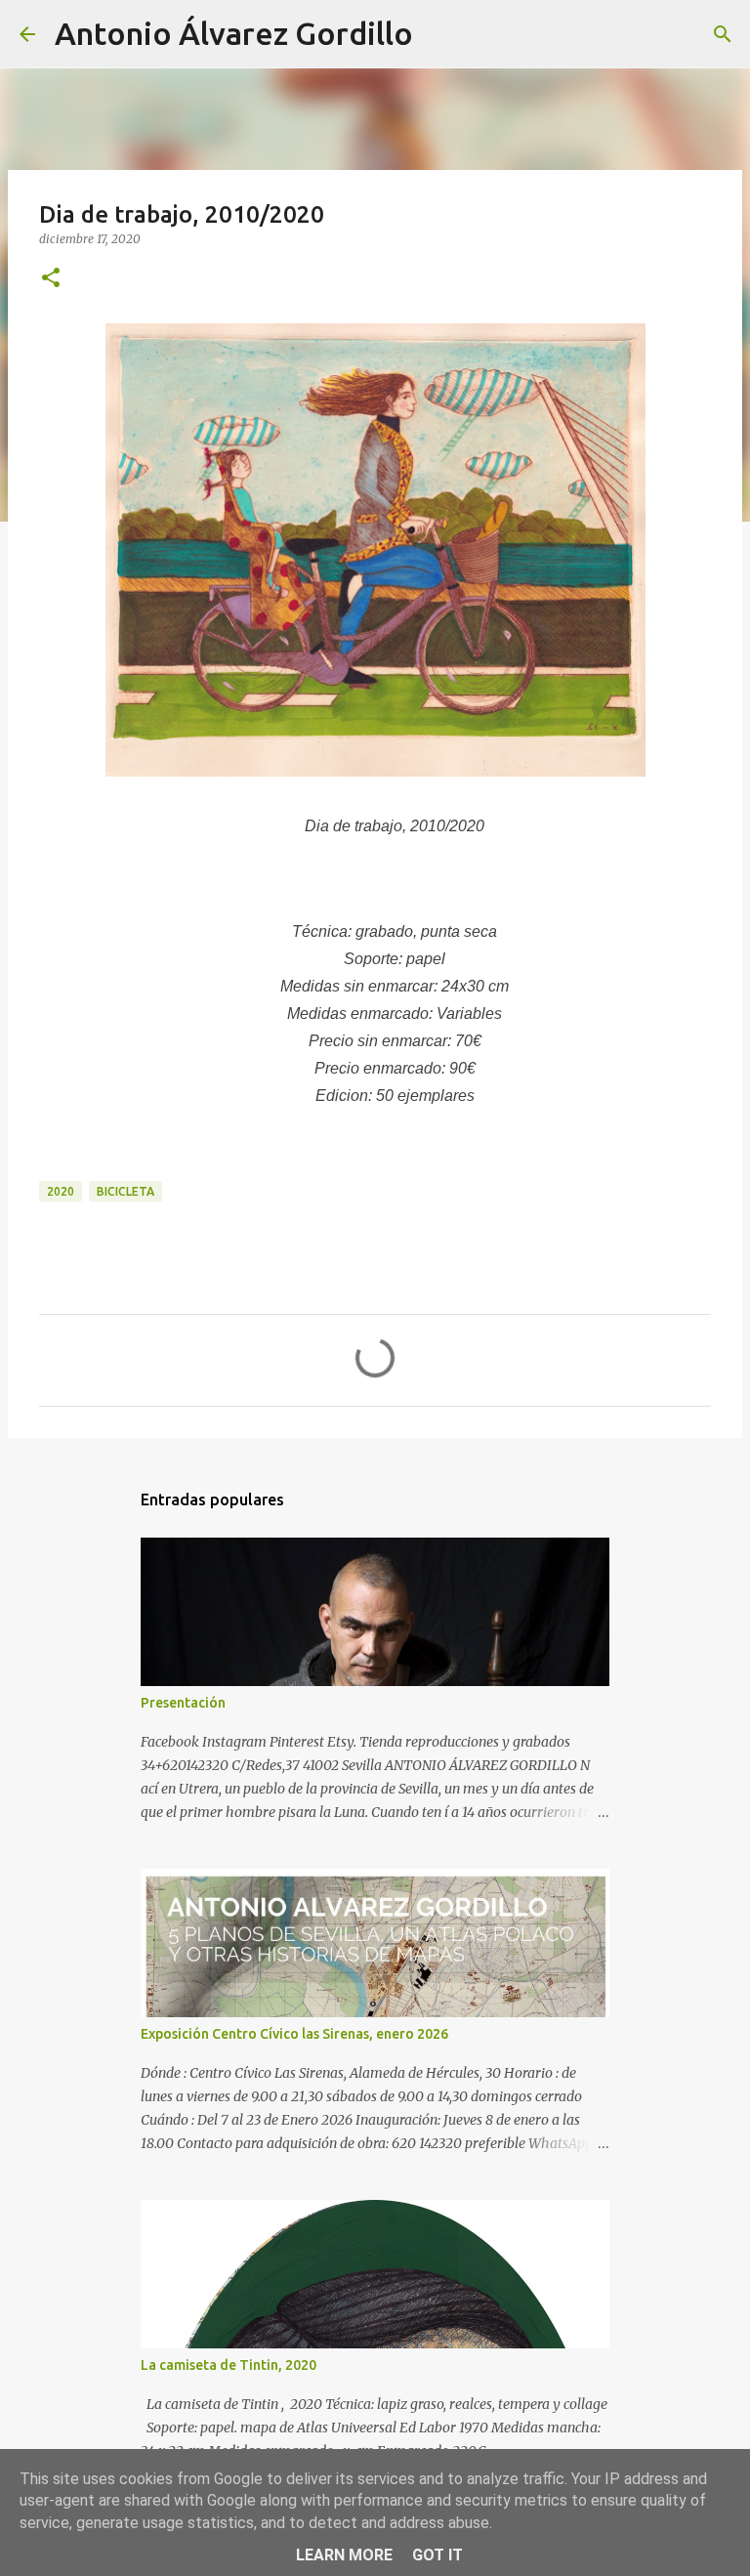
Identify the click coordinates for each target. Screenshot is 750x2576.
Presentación (183, 1703)
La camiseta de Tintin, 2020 (229, 2365)
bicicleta (125, 1191)
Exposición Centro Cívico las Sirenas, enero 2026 (294, 2034)
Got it (437, 2555)
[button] (51, 279)
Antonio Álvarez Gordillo (234, 33)
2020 (61, 1191)
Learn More (344, 2555)
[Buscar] (440, 34)
